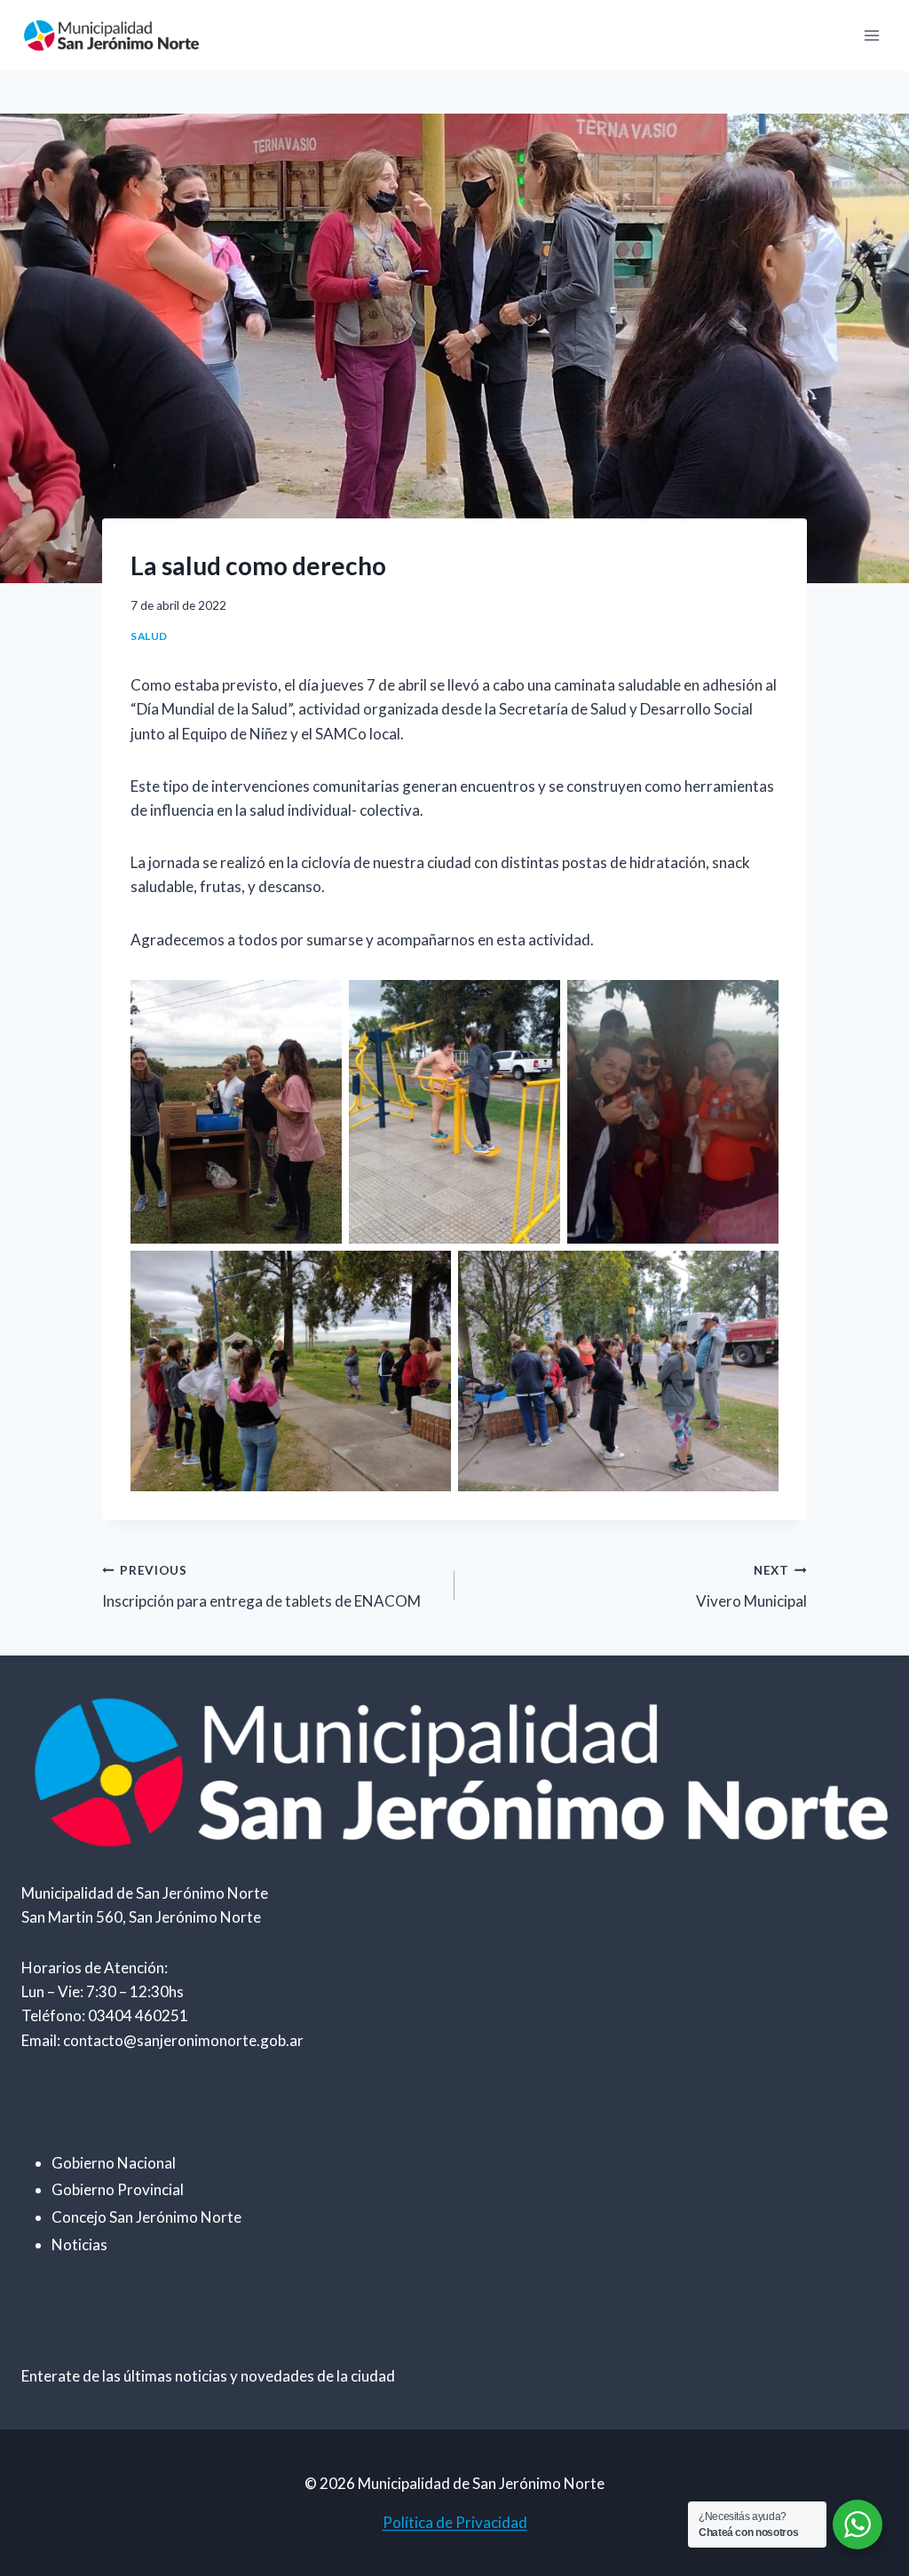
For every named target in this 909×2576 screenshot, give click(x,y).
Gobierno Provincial (118, 2189)
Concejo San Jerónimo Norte (146, 2217)
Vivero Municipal (751, 1587)
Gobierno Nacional (114, 2163)
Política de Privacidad (455, 2522)
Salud (149, 636)
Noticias (79, 2244)
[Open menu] (871, 35)
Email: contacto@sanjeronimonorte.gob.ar (162, 2040)
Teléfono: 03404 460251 (105, 2015)
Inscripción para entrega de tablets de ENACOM (261, 1587)
